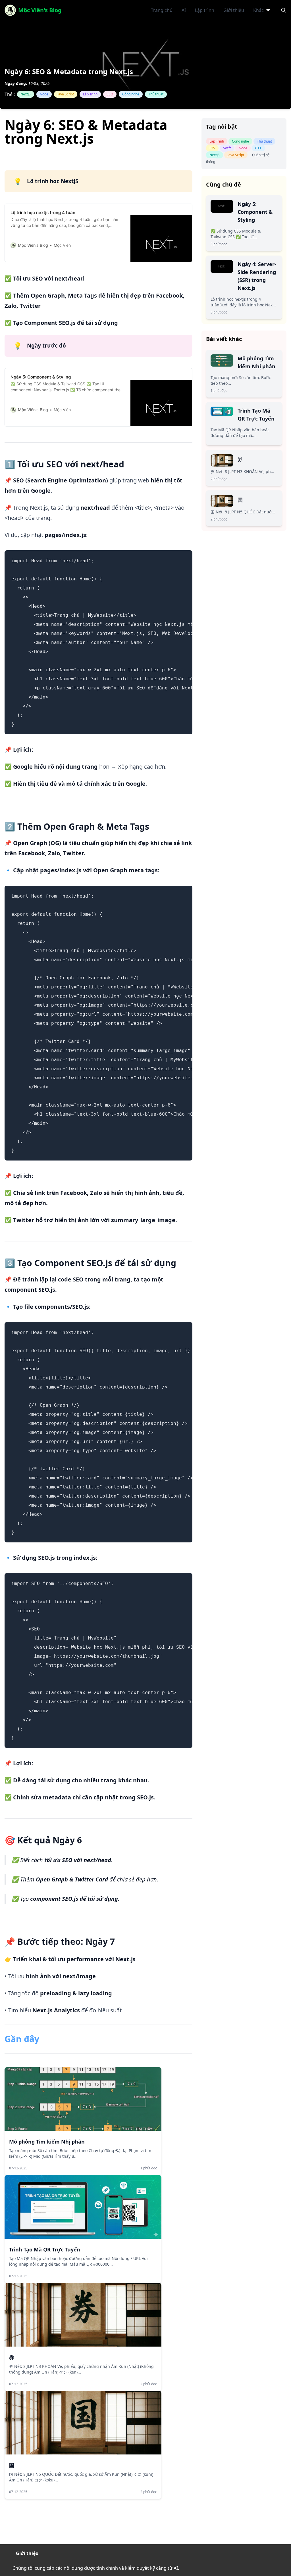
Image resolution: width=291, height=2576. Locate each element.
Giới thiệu (234, 10)
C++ (258, 148)
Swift (227, 148)
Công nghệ (131, 94)
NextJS (26, 94)
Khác (258, 10)
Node (44, 94)
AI (184, 10)
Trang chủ (162, 10)
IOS (212, 148)
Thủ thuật (156, 94)
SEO (110, 94)
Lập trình (205, 10)
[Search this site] (284, 10)
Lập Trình (90, 94)
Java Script (66, 94)
